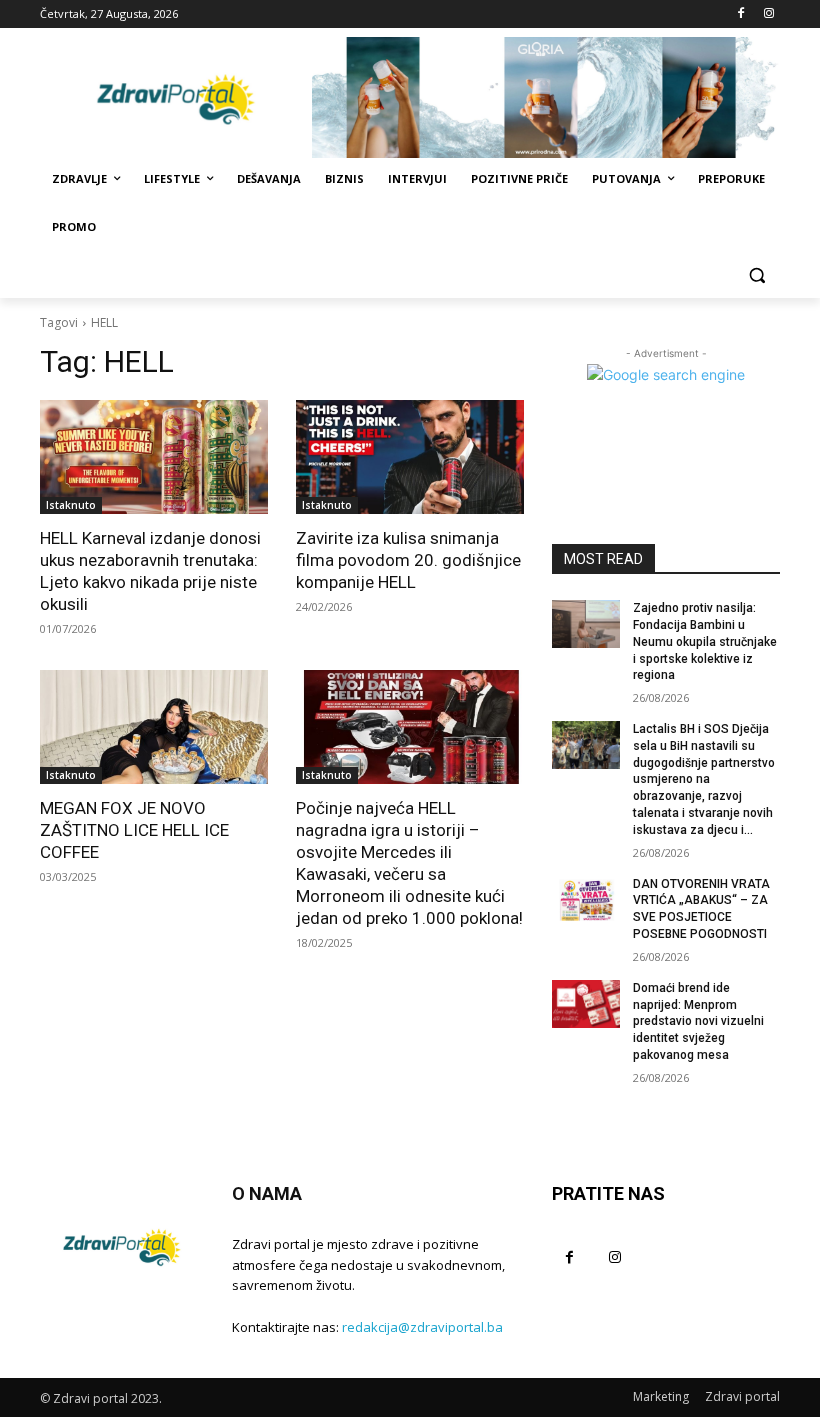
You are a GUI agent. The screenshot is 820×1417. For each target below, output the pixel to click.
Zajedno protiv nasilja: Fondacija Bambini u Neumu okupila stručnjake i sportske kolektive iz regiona (705, 641)
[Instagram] (768, 14)
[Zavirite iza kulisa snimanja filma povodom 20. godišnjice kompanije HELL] (410, 457)
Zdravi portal (742, 1396)
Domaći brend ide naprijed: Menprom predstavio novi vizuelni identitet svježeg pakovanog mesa (698, 1021)
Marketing (661, 1396)
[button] (756, 275)
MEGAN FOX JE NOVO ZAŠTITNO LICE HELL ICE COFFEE (134, 830)
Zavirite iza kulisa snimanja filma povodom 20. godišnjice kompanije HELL (408, 560)
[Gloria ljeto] (546, 97)
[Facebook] (740, 14)
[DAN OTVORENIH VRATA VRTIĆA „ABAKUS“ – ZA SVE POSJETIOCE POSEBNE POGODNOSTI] (586, 900)
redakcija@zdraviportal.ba (422, 1327)
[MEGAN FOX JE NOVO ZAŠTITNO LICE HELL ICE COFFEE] (154, 727)
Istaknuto (71, 505)
